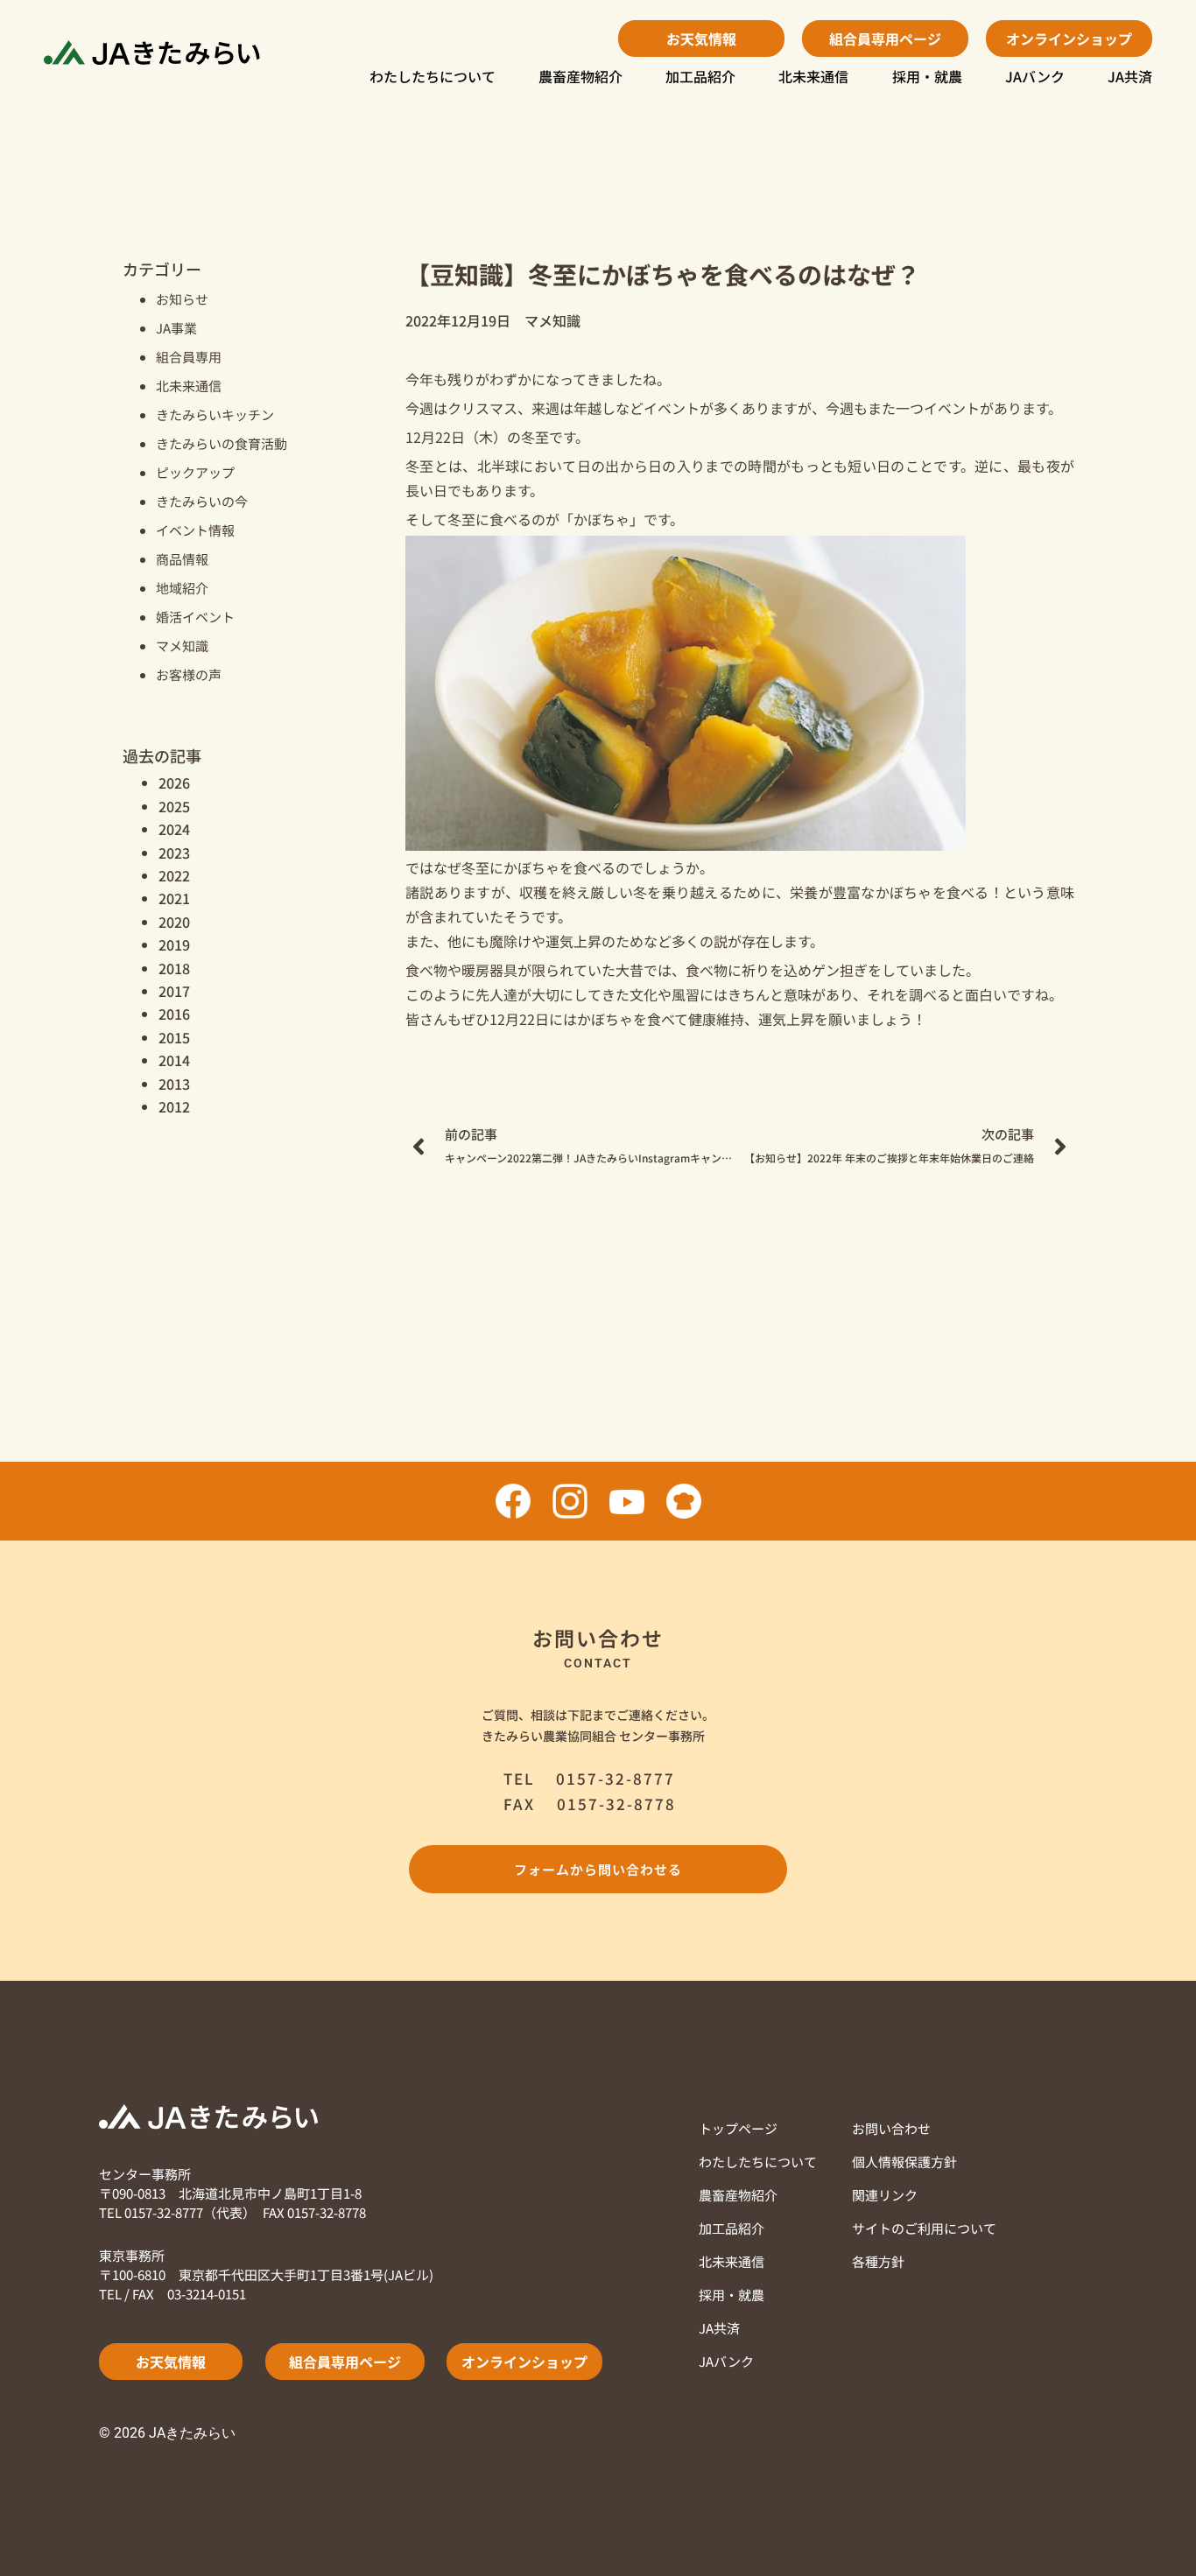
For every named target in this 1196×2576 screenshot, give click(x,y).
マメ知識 (182, 646)
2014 (174, 1060)
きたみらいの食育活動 (222, 443)
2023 (174, 853)
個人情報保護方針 (904, 2162)
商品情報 (182, 559)
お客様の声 (189, 674)
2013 (174, 1084)
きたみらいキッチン (215, 414)
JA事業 (176, 328)
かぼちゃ (602, 519)
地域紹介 (182, 588)
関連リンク (885, 2195)
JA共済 (1130, 76)
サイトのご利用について (924, 2228)
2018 (174, 968)
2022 (174, 875)
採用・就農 (927, 76)
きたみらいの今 (202, 501)
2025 (174, 806)
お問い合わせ (891, 2128)
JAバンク (1035, 76)
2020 (174, 922)
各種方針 (878, 2261)
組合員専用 (189, 357)
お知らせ (182, 299)
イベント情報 (195, 530)
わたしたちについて (433, 76)
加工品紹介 (700, 76)
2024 (174, 829)
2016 (174, 1014)
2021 (174, 898)
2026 (174, 783)
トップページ (738, 2128)
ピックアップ (195, 472)
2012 (174, 1106)
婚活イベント (195, 617)
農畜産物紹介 (580, 76)
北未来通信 (813, 76)
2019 (174, 944)
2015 (174, 1037)
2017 (174, 991)
